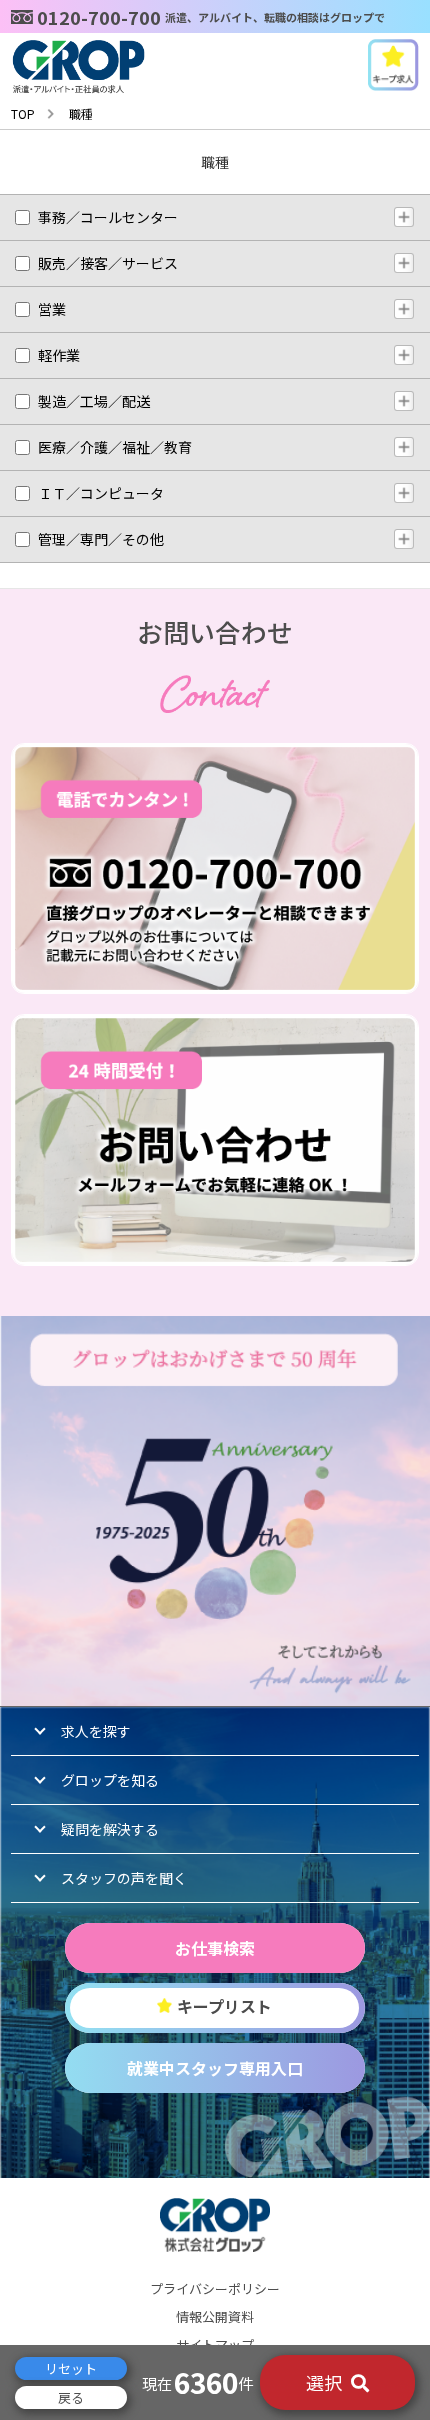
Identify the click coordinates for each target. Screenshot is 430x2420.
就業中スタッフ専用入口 (215, 2068)
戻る (71, 2397)
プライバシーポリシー (215, 2288)
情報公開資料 (215, 2316)
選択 (326, 2382)
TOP (23, 113)
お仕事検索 (215, 1948)
